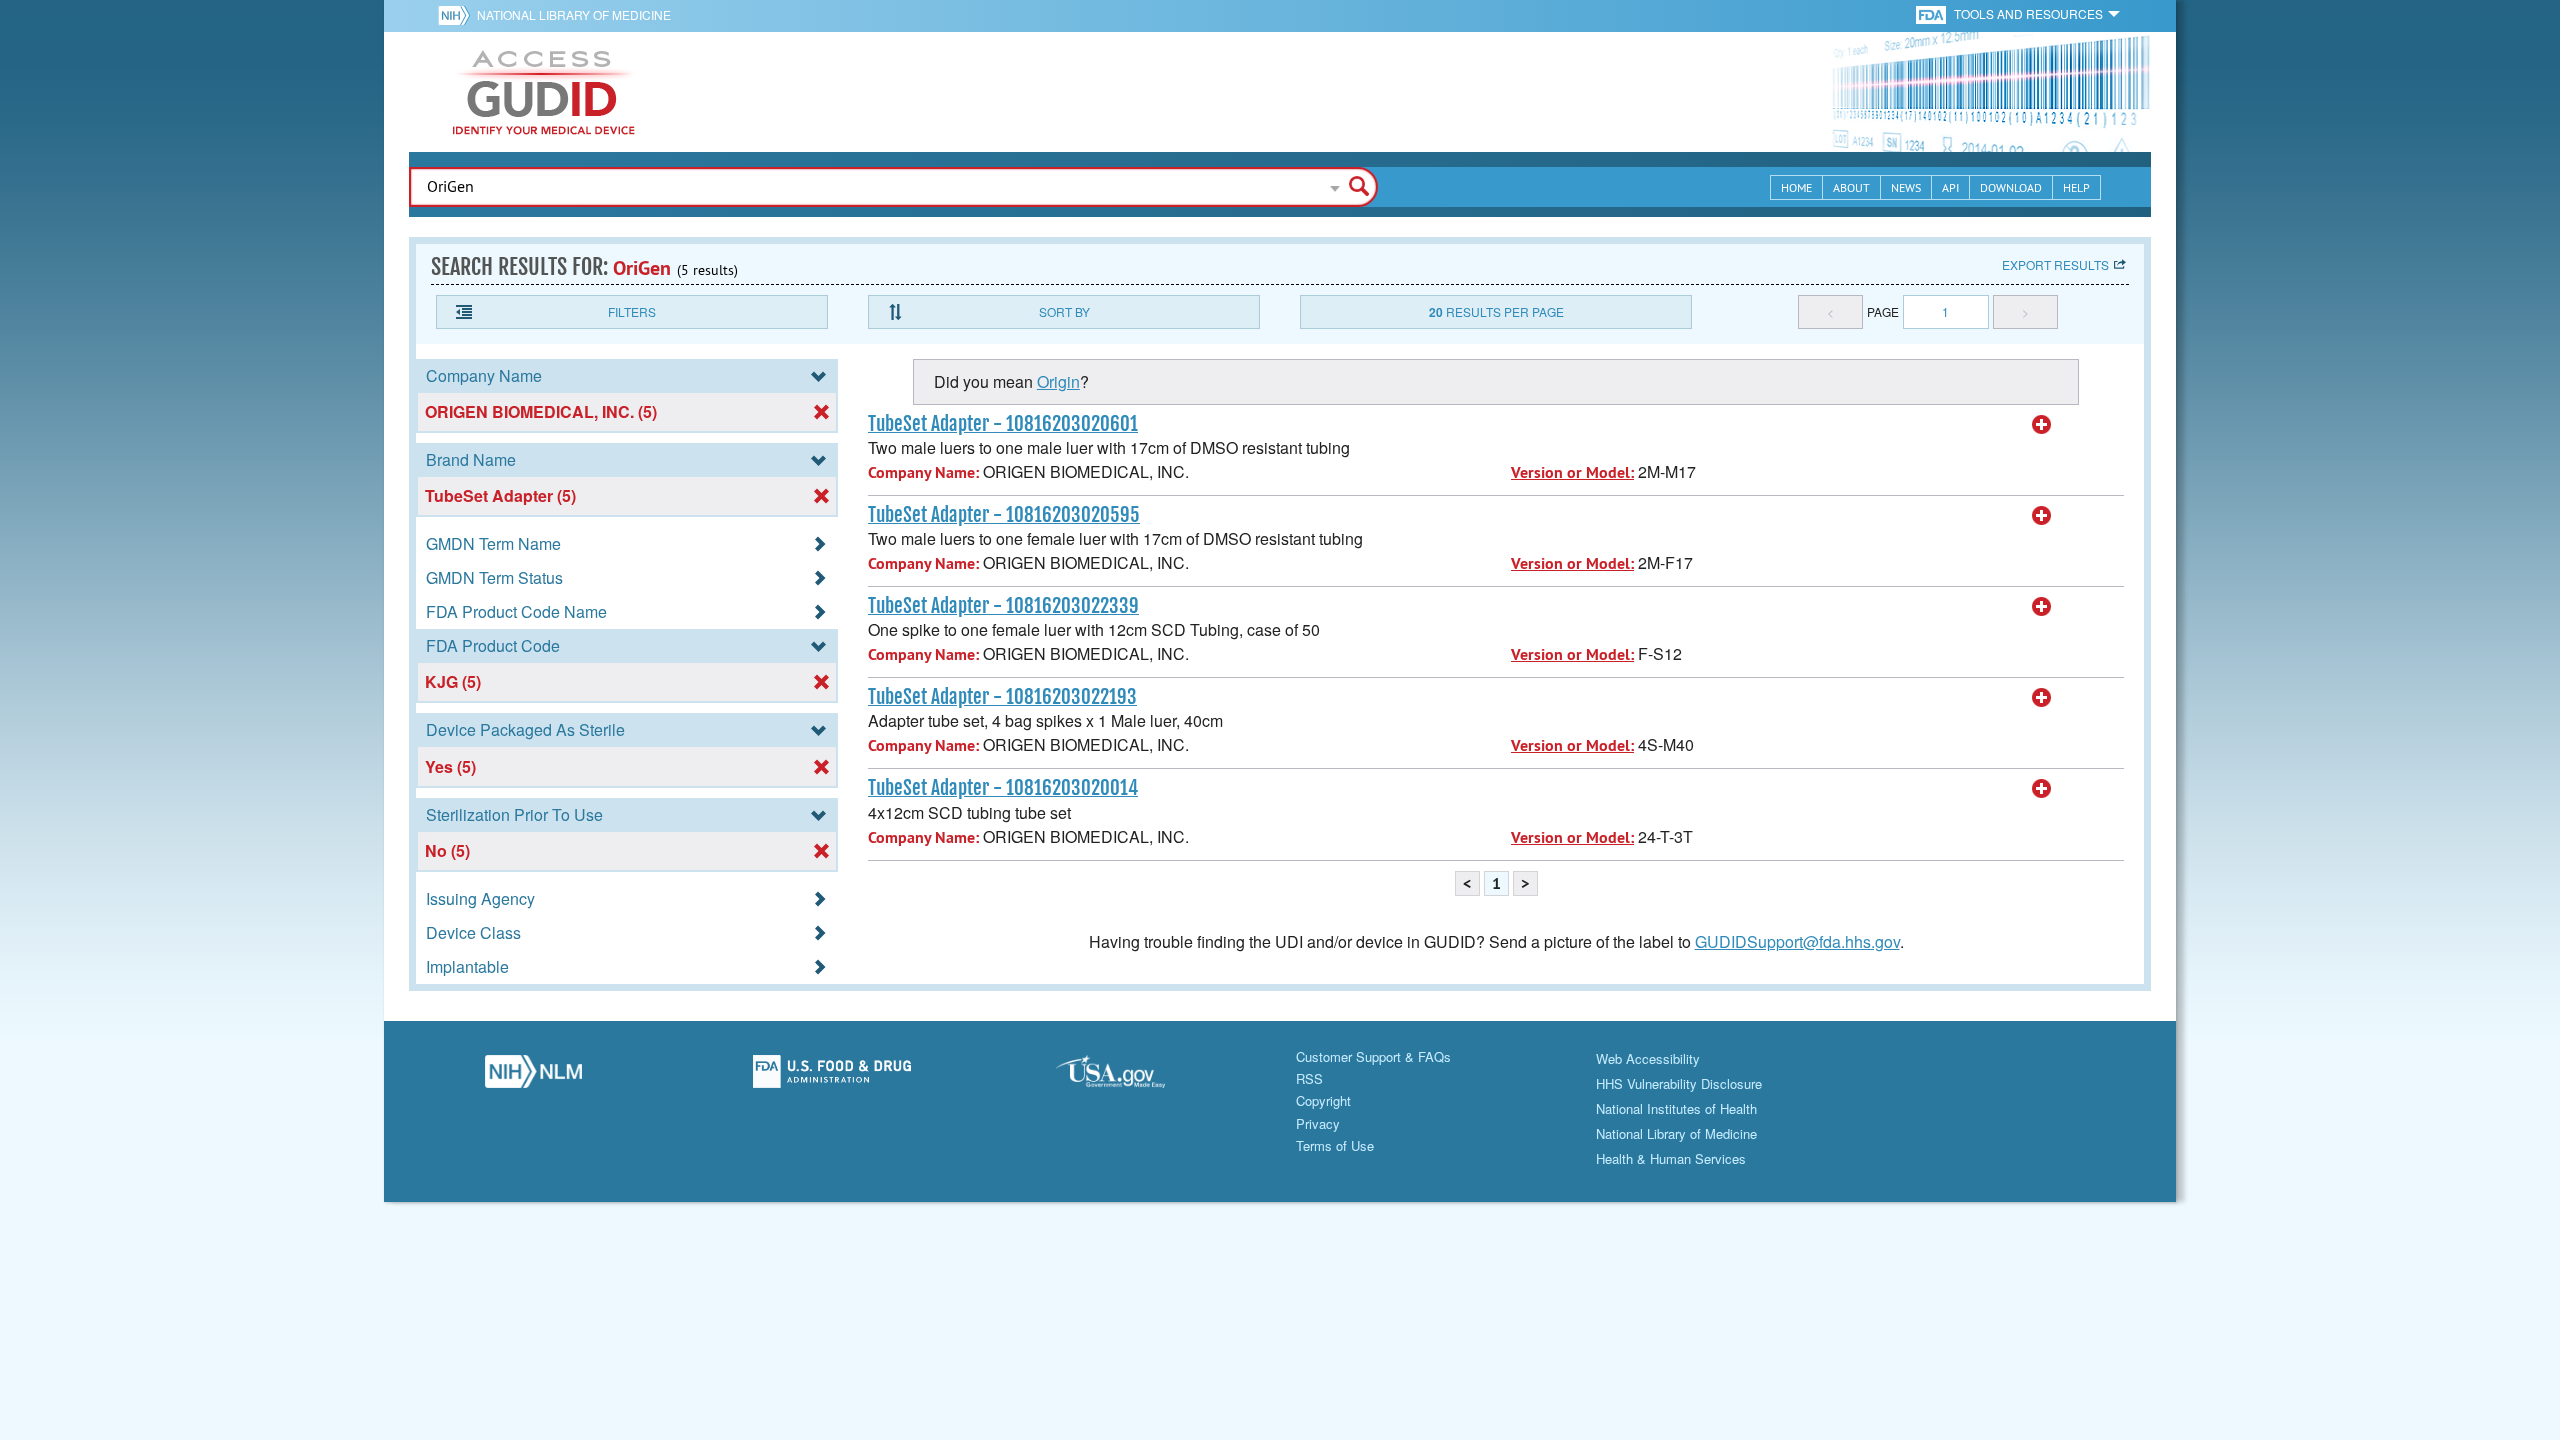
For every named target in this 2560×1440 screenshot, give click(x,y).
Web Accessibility (1648, 1058)
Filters (632, 311)
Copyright (1323, 1100)
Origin (1058, 381)
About (1851, 187)
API (1950, 187)
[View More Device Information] (2042, 425)
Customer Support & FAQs (1373, 1056)
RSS (1309, 1078)
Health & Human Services (1671, 1158)
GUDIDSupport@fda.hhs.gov (1797, 941)
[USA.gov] (1130, 1077)
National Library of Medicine (574, 14)
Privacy (1318, 1123)
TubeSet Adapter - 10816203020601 (1003, 424)
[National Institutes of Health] (457, 15)
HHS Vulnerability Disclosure (1679, 1083)
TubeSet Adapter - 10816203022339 (1003, 606)
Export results (2055, 264)
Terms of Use (1335, 1145)
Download (2011, 187)
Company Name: (923, 472)
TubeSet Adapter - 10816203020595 (1004, 515)
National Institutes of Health (1676, 1108)
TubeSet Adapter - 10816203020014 (1003, 788)
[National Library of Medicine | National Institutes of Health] (533, 1077)
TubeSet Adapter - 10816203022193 (1002, 697)
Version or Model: (1572, 472)
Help (2076, 187)
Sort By (1064, 311)
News (1906, 187)
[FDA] (1932, 13)
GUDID (544, 92)
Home (1796, 187)
